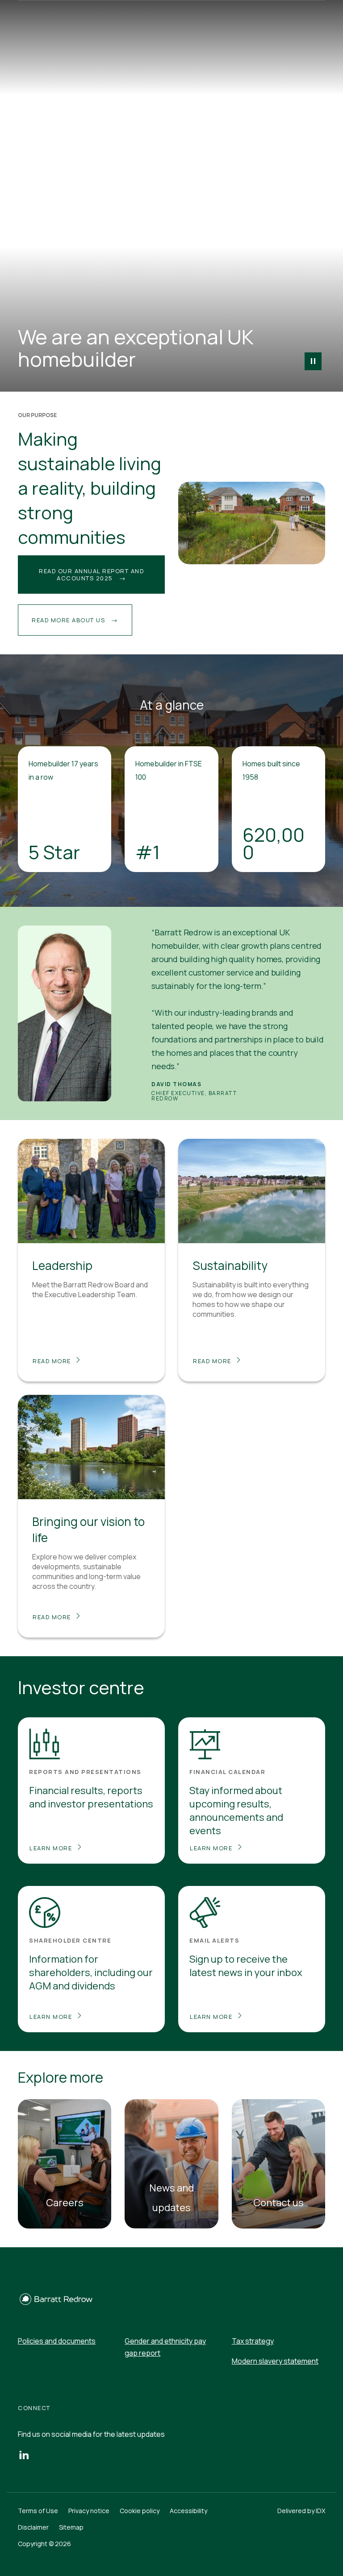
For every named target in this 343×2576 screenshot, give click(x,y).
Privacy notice (89, 2511)
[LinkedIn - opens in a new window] (24, 2454)
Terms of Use (38, 2511)
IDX (320, 2511)
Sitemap (71, 2527)
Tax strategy (253, 2341)
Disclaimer (33, 2527)
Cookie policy (140, 2511)
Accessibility (188, 2511)
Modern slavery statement (275, 2361)
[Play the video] (313, 361)
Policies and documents (57, 2341)
